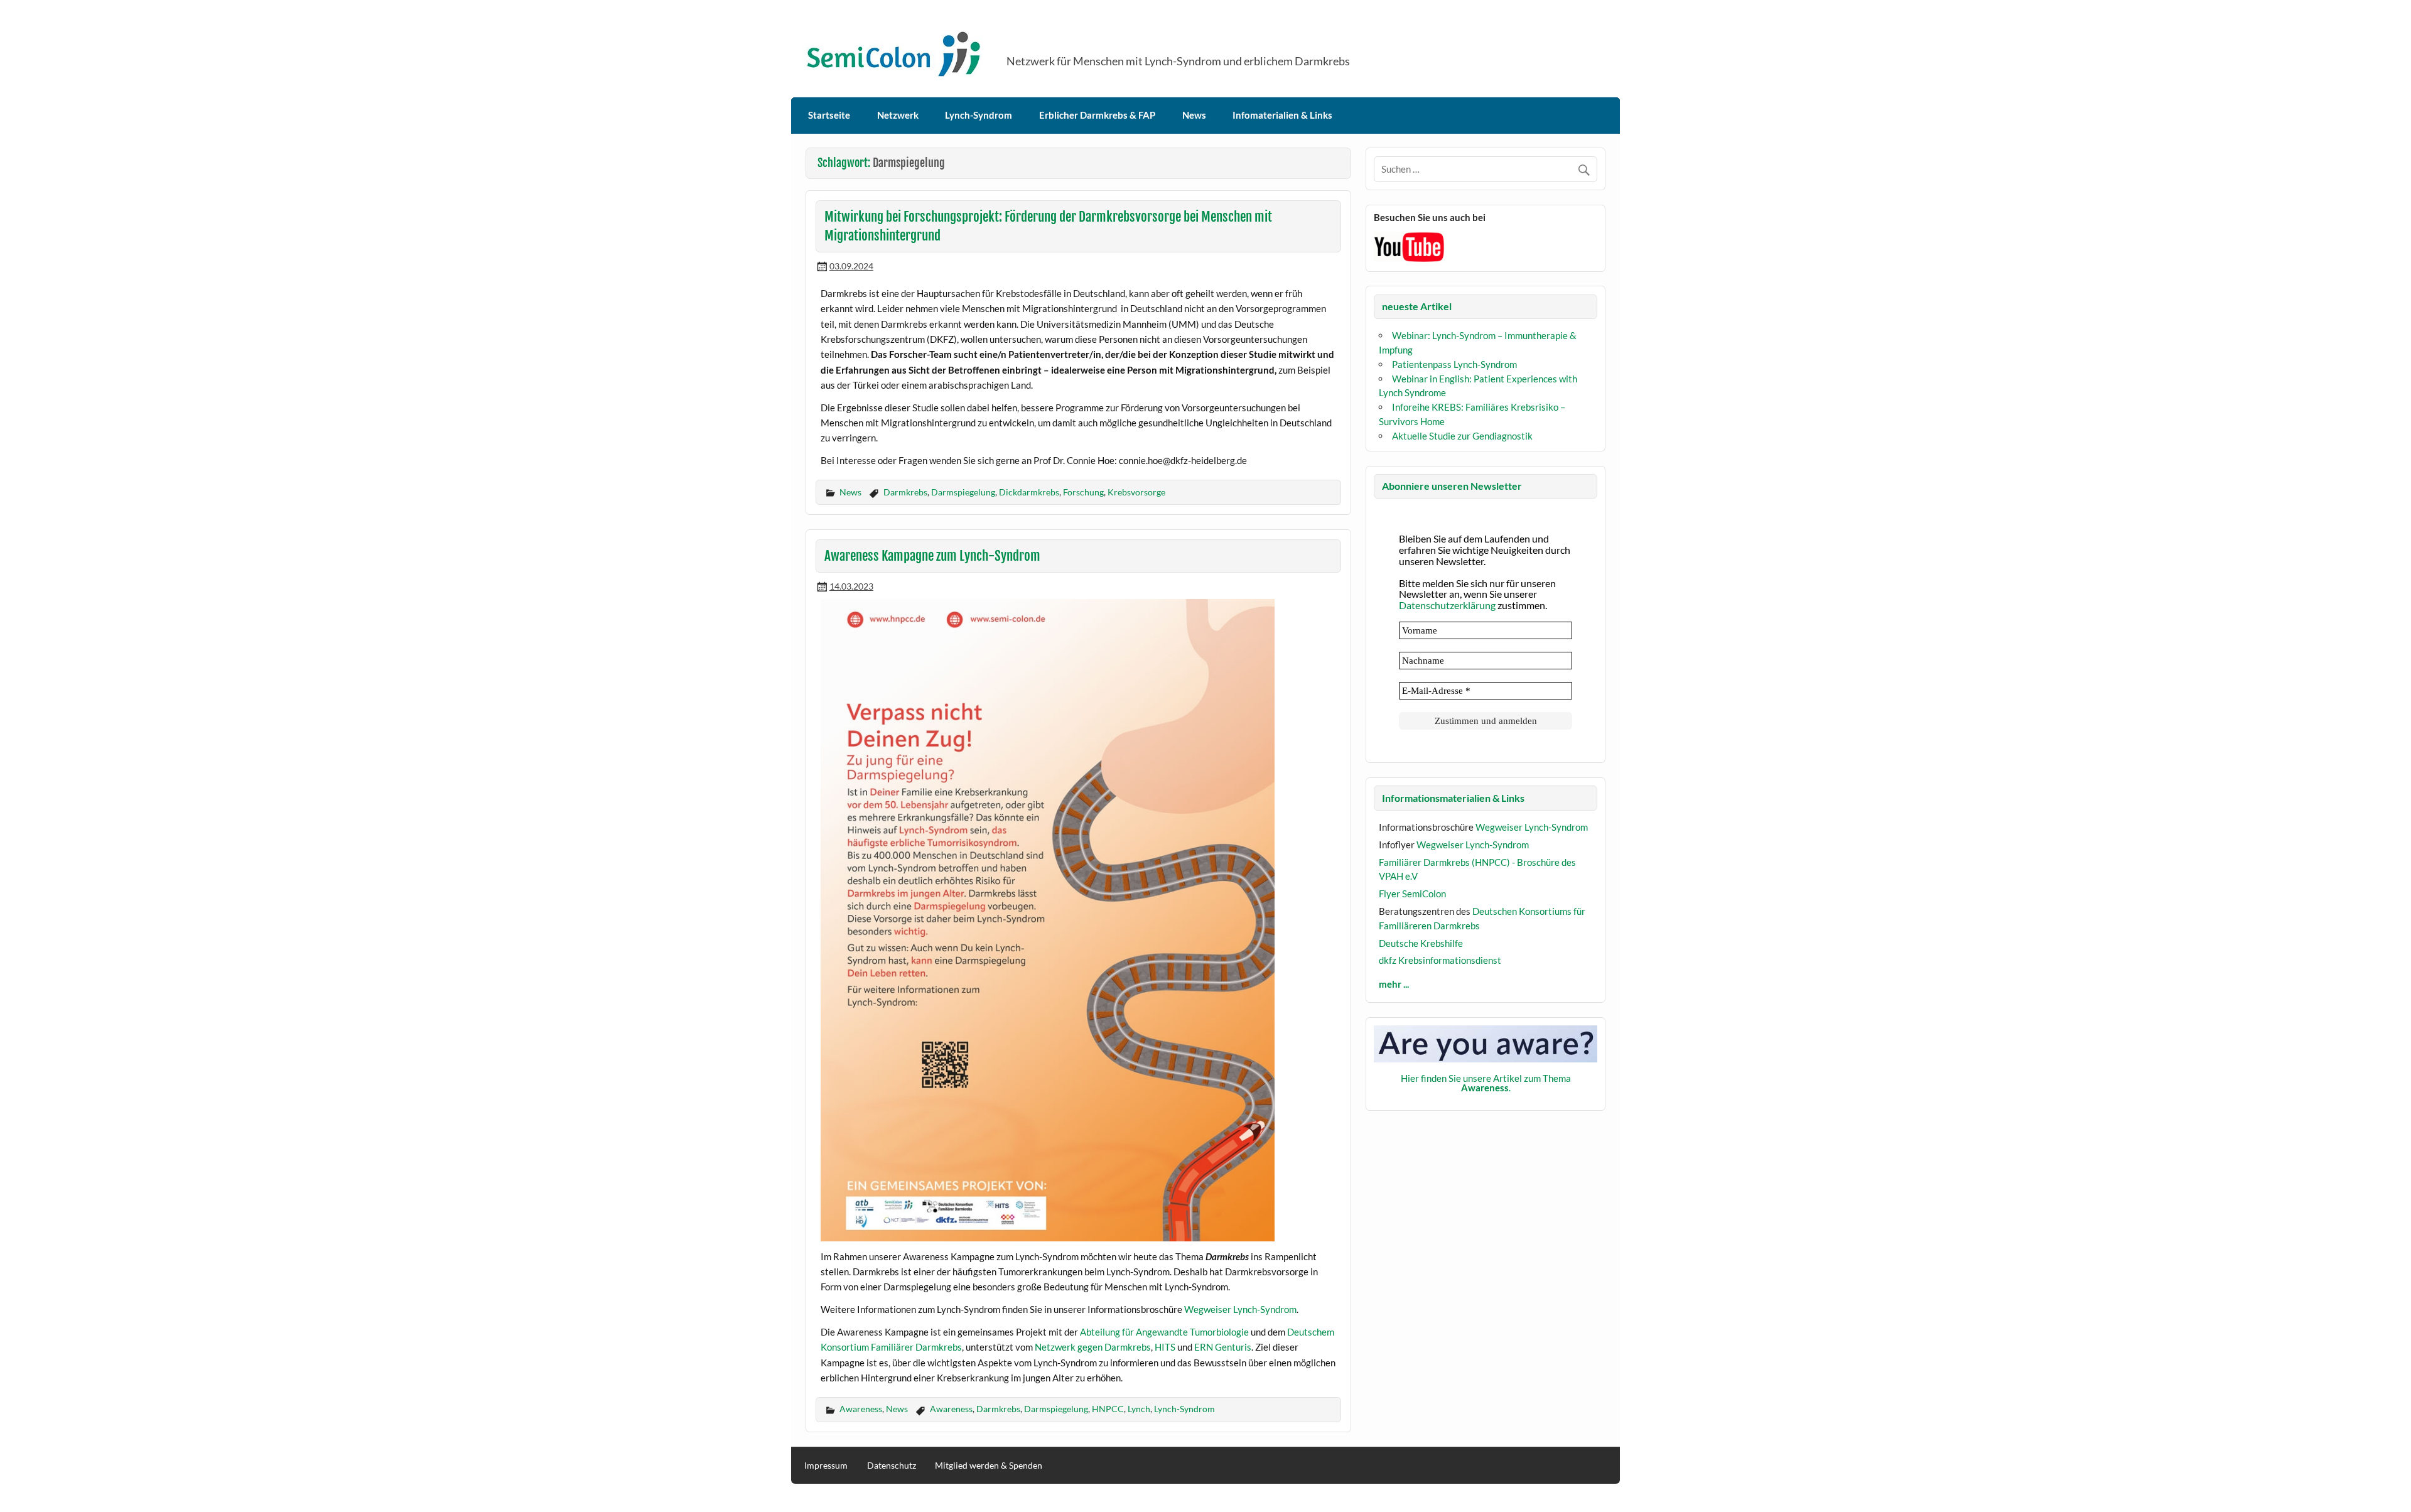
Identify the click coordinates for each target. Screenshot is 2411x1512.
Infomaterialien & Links (1282, 115)
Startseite (829, 115)
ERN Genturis (1223, 1347)
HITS (1165, 1347)
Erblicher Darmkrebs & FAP (1097, 115)
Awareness (861, 1409)
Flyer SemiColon (1412, 894)
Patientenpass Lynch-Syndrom (1454, 364)
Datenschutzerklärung (1447, 605)
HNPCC (1108, 1409)
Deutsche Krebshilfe (1421, 943)
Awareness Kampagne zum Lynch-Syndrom (932, 556)
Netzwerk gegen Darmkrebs (1093, 1347)
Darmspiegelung (963, 492)
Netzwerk (898, 115)
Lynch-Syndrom (979, 115)
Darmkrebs (905, 492)
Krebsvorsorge (1136, 492)
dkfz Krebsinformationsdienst (1440, 960)
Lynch (1139, 1409)
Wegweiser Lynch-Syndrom (1240, 1309)
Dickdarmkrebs (1029, 492)
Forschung (1083, 492)
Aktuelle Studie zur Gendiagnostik (1462, 436)
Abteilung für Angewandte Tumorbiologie (1164, 1332)
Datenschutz (892, 1466)
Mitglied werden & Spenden (989, 1466)
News (1194, 115)
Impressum (826, 1466)
